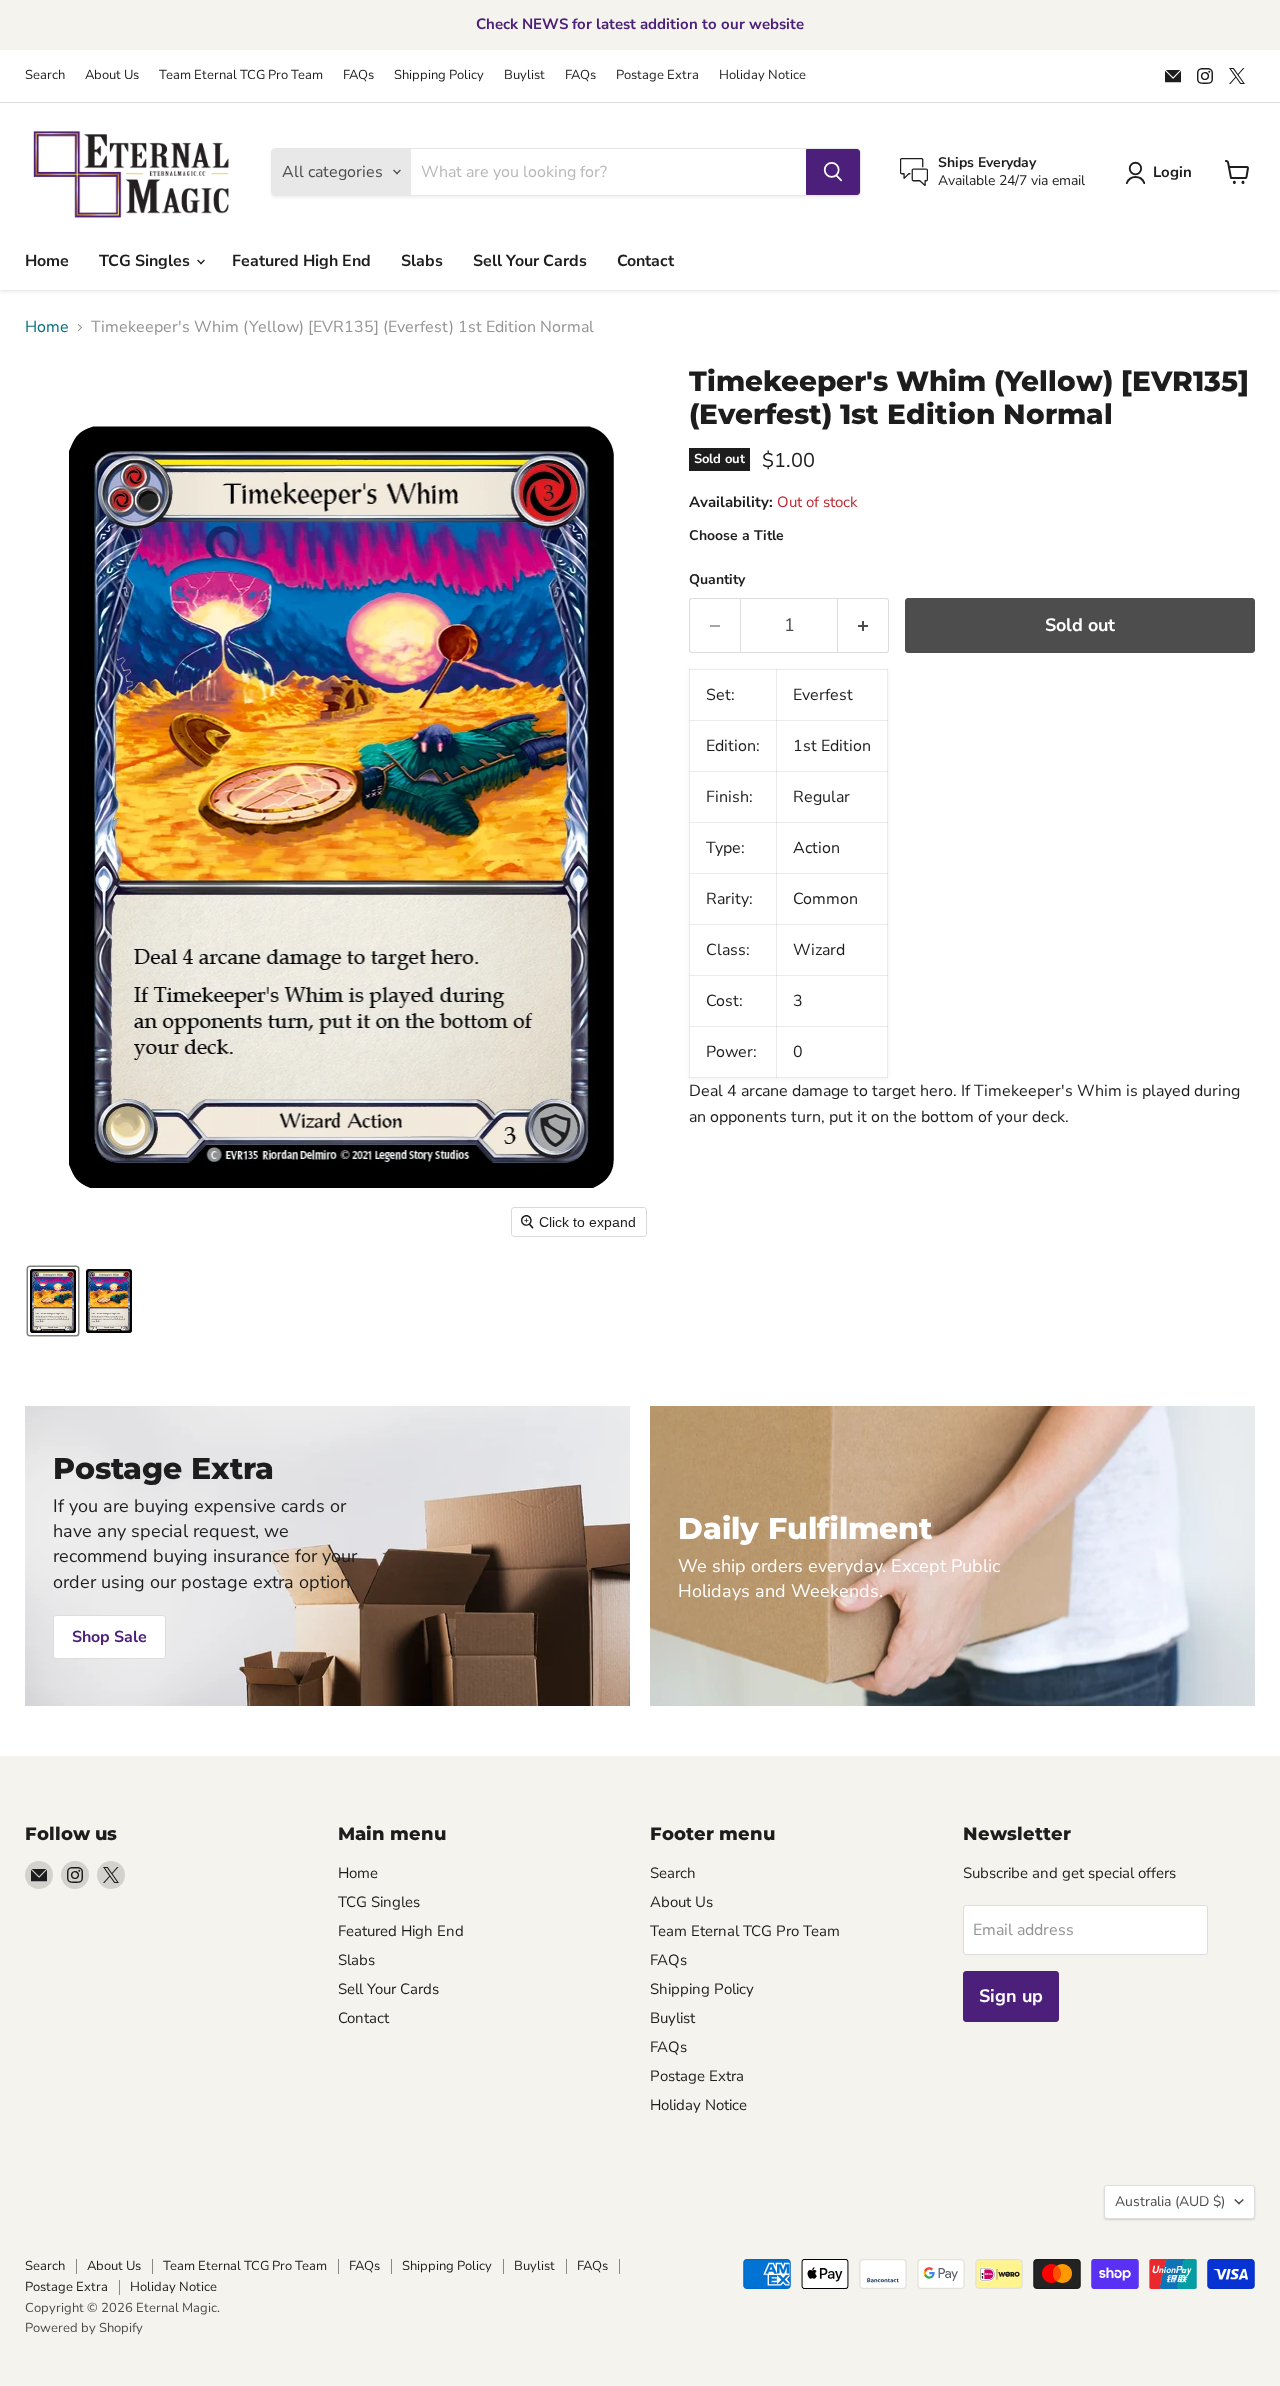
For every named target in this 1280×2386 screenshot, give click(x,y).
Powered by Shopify (84, 2328)
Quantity (717, 580)
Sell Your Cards (530, 261)
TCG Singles (146, 261)
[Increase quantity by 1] (863, 625)
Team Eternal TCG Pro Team (241, 75)
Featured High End (301, 261)
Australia (1170, 2201)
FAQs (358, 75)
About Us (112, 75)
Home (47, 261)
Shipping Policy (439, 75)
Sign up (1011, 1996)
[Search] (833, 172)
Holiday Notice (762, 75)
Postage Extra (657, 75)
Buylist (524, 75)
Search (45, 75)
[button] (1162, 173)
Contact (645, 261)
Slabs (422, 261)
